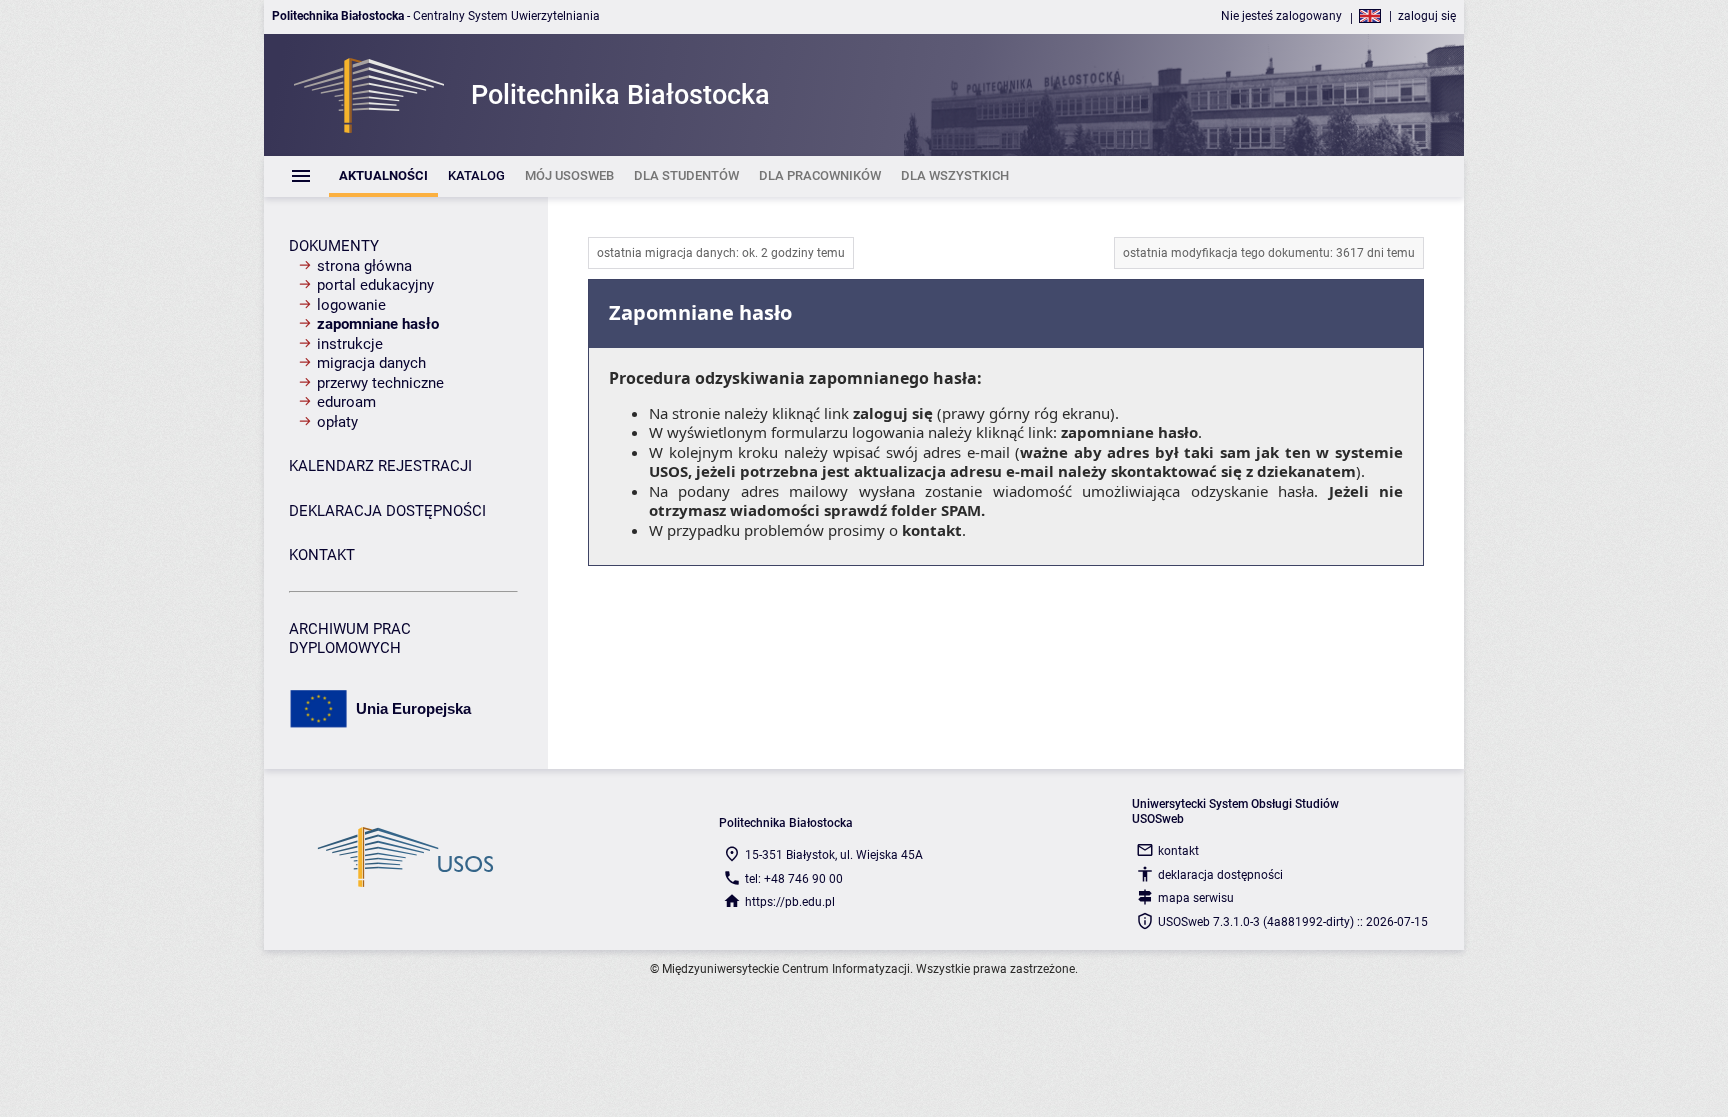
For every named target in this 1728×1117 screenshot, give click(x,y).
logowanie (351, 305)
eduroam (346, 402)
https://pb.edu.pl (790, 902)
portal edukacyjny (375, 285)
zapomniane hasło (378, 324)
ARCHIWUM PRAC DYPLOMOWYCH (350, 639)
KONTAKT (322, 555)
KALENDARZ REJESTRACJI (380, 466)
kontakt (932, 530)
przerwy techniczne (380, 383)
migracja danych (371, 363)
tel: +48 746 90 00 (794, 879)
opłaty (337, 422)
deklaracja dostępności (1220, 875)
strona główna (364, 266)
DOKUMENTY (334, 246)
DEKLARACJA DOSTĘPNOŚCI (387, 511)
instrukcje (350, 344)
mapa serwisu (1196, 898)
